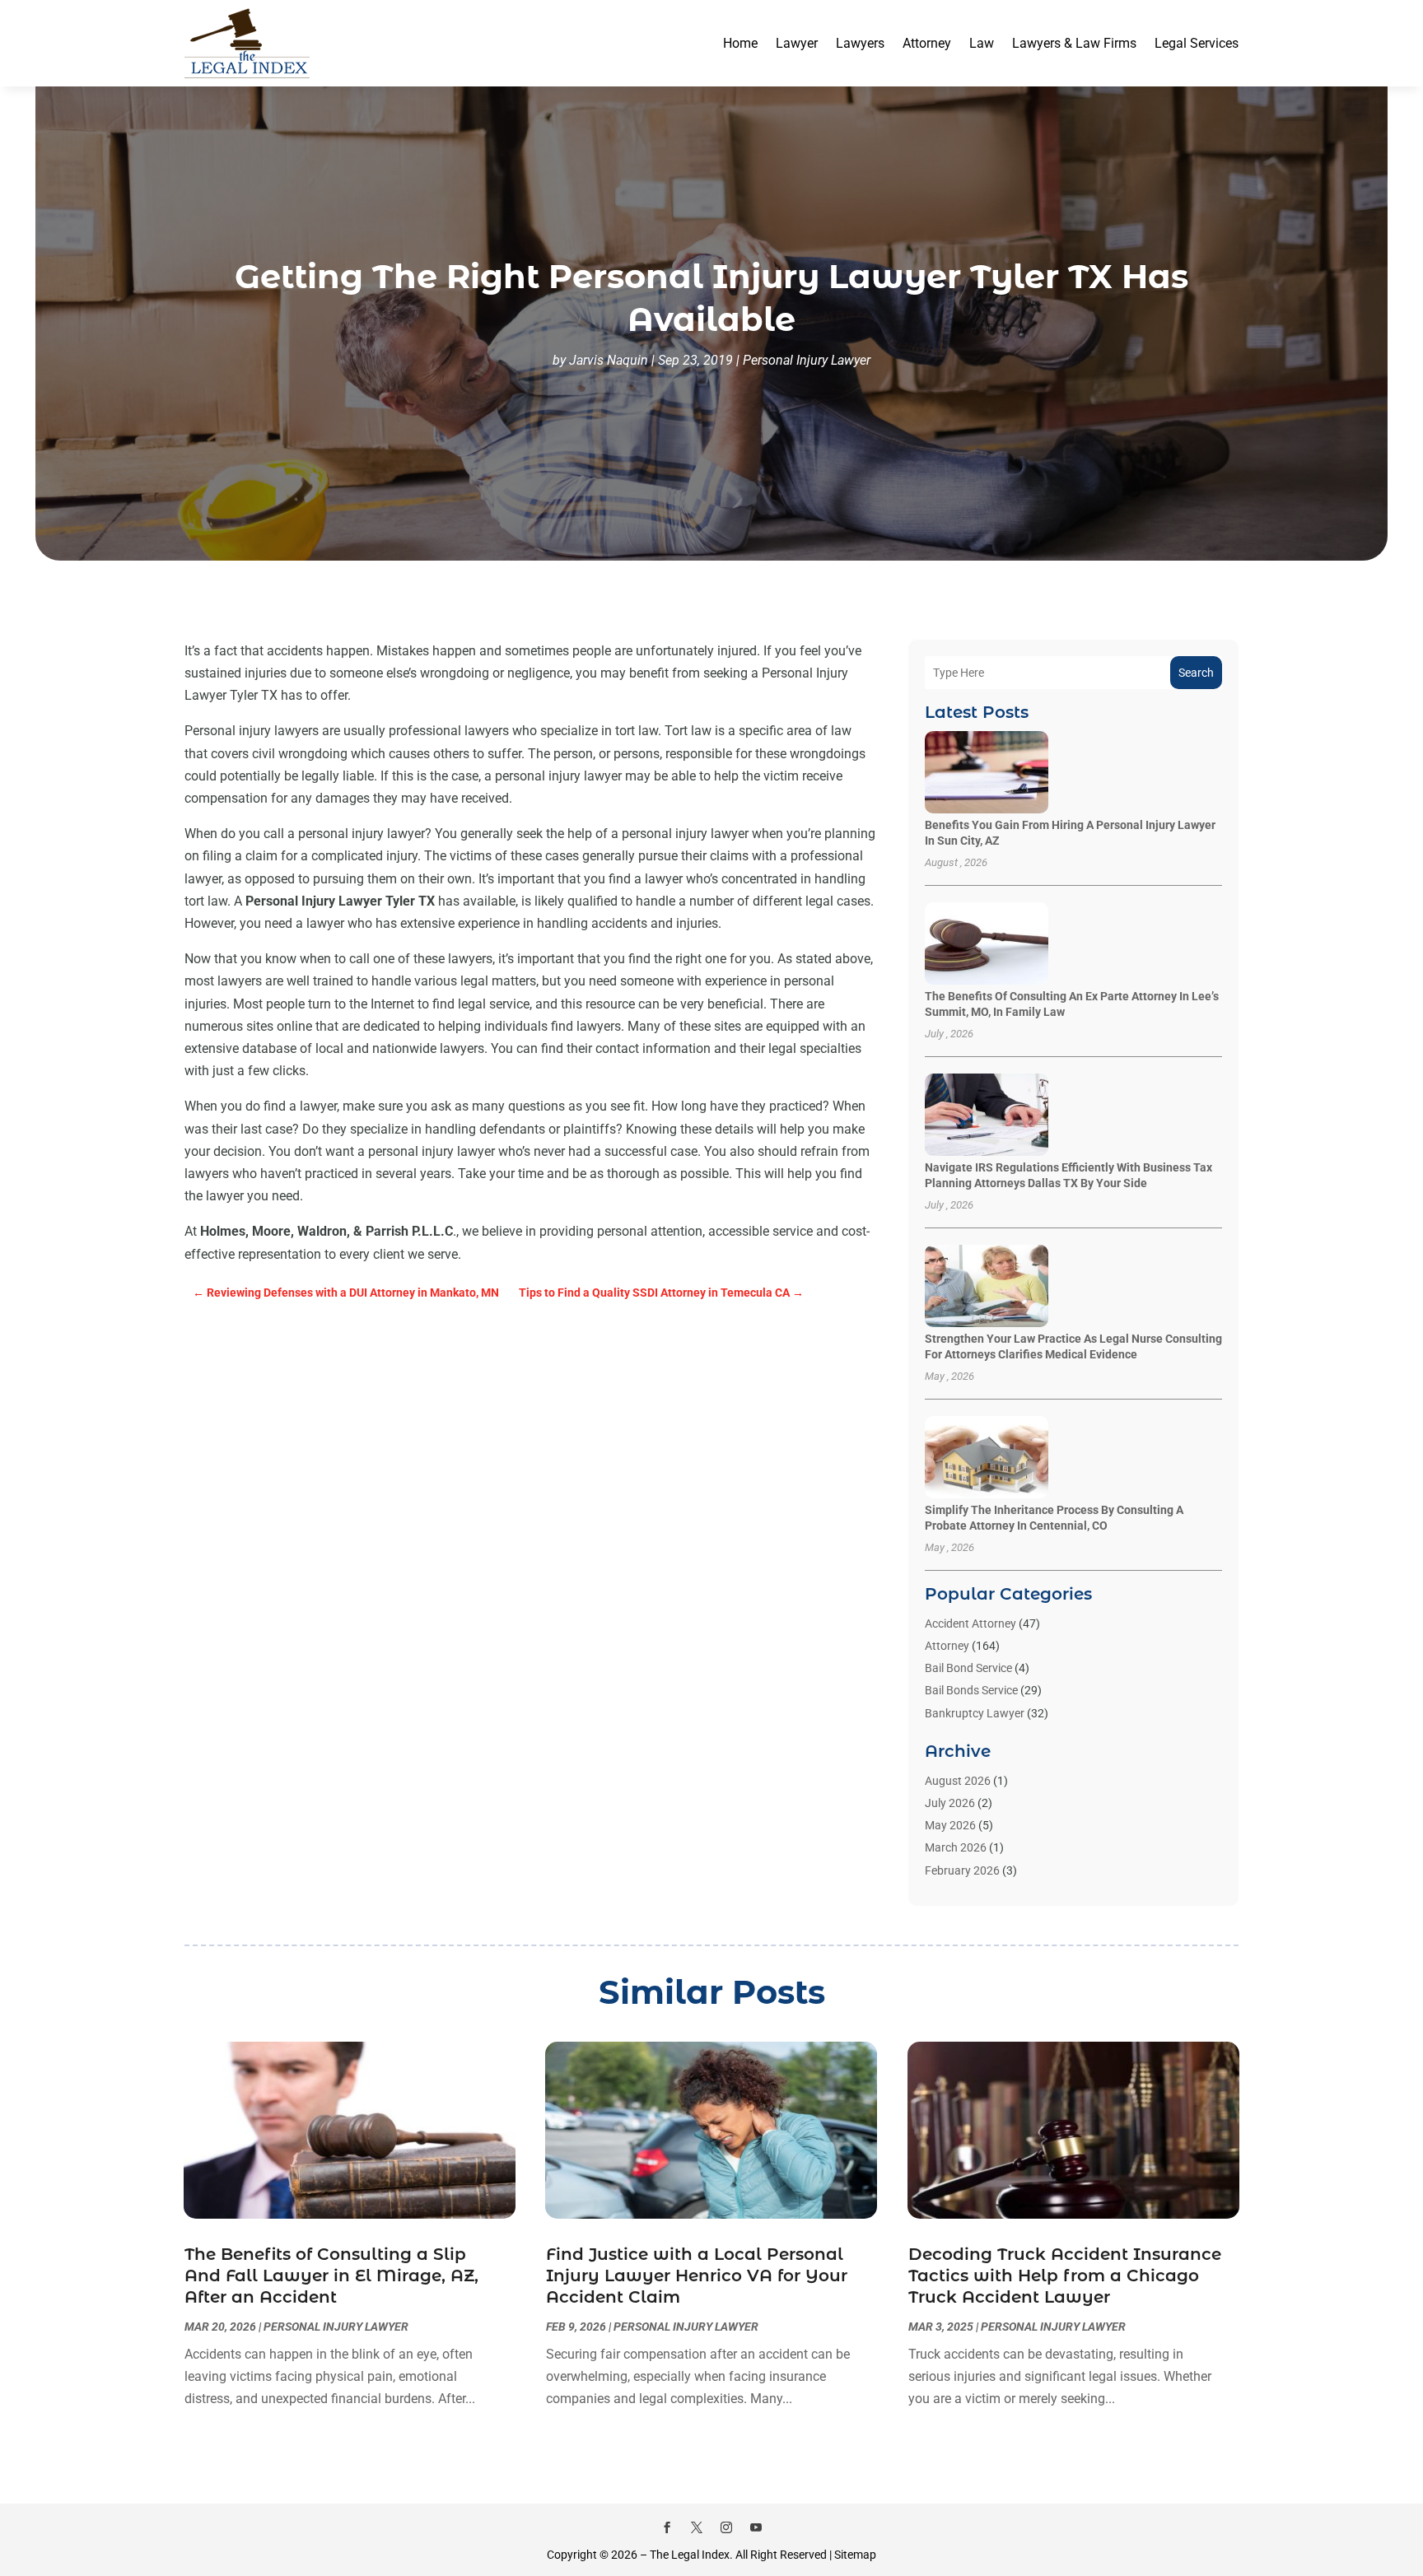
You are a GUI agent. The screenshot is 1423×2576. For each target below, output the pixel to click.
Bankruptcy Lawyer (975, 1713)
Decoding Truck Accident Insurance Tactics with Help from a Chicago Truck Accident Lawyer (1065, 2276)
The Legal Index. (691, 2555)
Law (982, 43)
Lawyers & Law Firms (1074, 43)
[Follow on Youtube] (756, 2527)
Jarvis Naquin (609, 360)
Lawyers (860, 43)
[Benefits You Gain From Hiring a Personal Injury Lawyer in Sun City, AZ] (987, 773)
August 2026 (958, 1781)
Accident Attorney (970, 1623)
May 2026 (950, 1825)
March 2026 (956, 1847)
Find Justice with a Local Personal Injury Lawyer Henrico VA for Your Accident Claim (697, 2276)
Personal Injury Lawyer (807, 360)
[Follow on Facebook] (667, 2527)
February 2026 (962, 1870)
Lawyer (797, 43)
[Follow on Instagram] (726, 2527)
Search (1196, 673)
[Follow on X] (697, 2527)
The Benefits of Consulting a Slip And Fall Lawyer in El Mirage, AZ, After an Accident (331, 2276)
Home (740, 43)
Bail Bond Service (968, 1668)
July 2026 (950, 1803)
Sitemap (855, 2555)
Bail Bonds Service (971, 1690)
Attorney (927, 43)
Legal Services (1197, 43)
